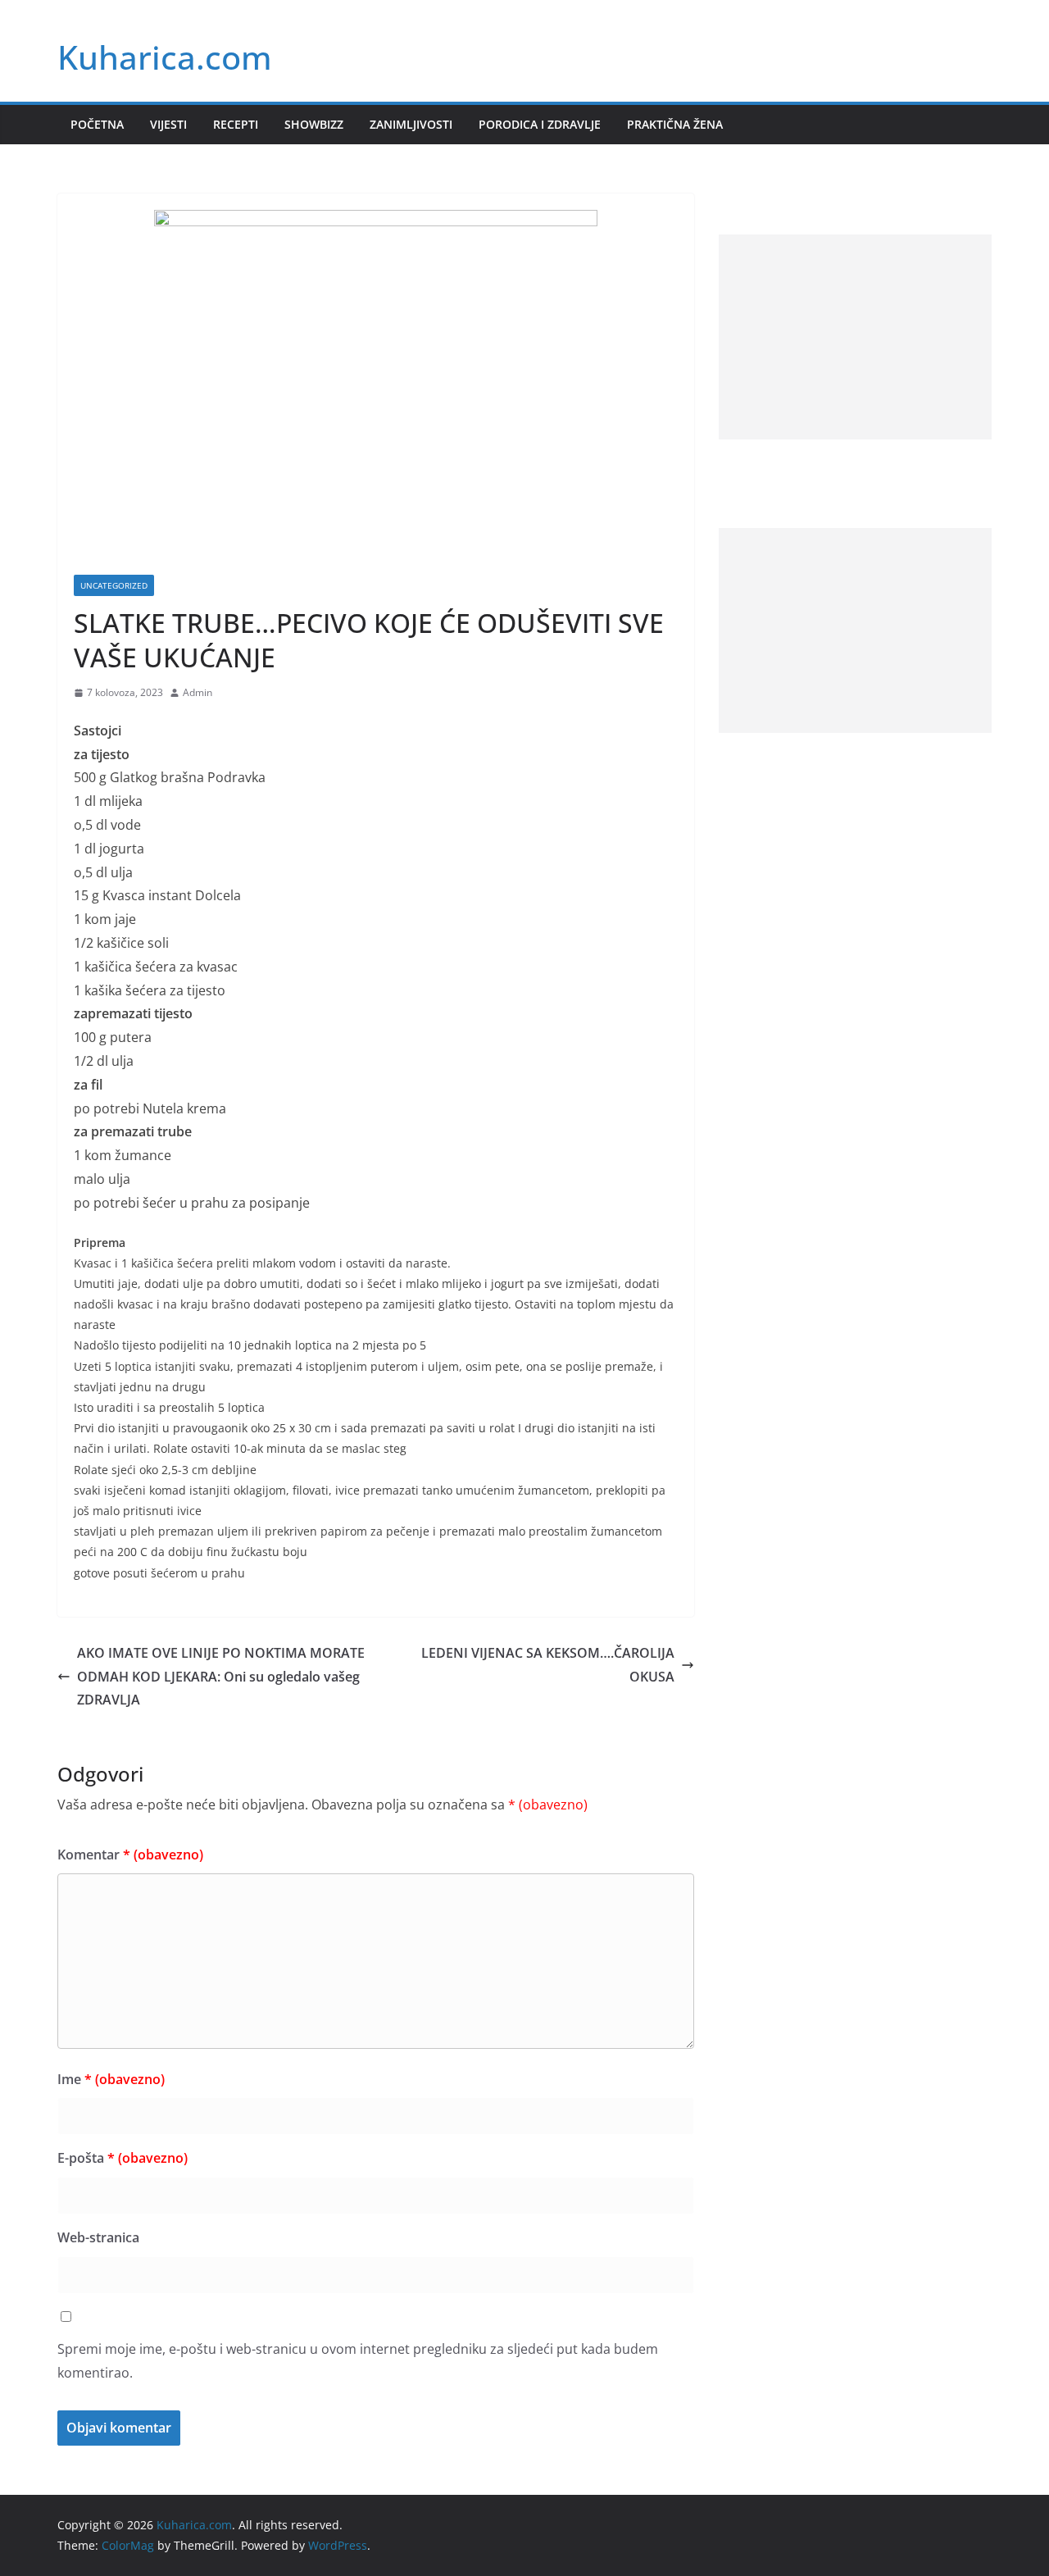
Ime (111, 2079)
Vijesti (168, 124)
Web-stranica (98, 2237)
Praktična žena (675, 124)
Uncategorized (114, 585)
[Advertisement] (855, 337)
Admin (198, 692)
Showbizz (314, 124)
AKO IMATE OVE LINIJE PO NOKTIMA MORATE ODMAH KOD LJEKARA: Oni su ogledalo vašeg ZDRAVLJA (221, 1677)
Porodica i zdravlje (540, 124)
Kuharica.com (165, 57)
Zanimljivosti (411, 124)
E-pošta (123, 2158)
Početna (97, 124)
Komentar (130, 1855)
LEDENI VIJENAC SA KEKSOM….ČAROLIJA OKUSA (548, 1665)
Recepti (236, 124)
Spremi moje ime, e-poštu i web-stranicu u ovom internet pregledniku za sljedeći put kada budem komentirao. (358, 2361)
